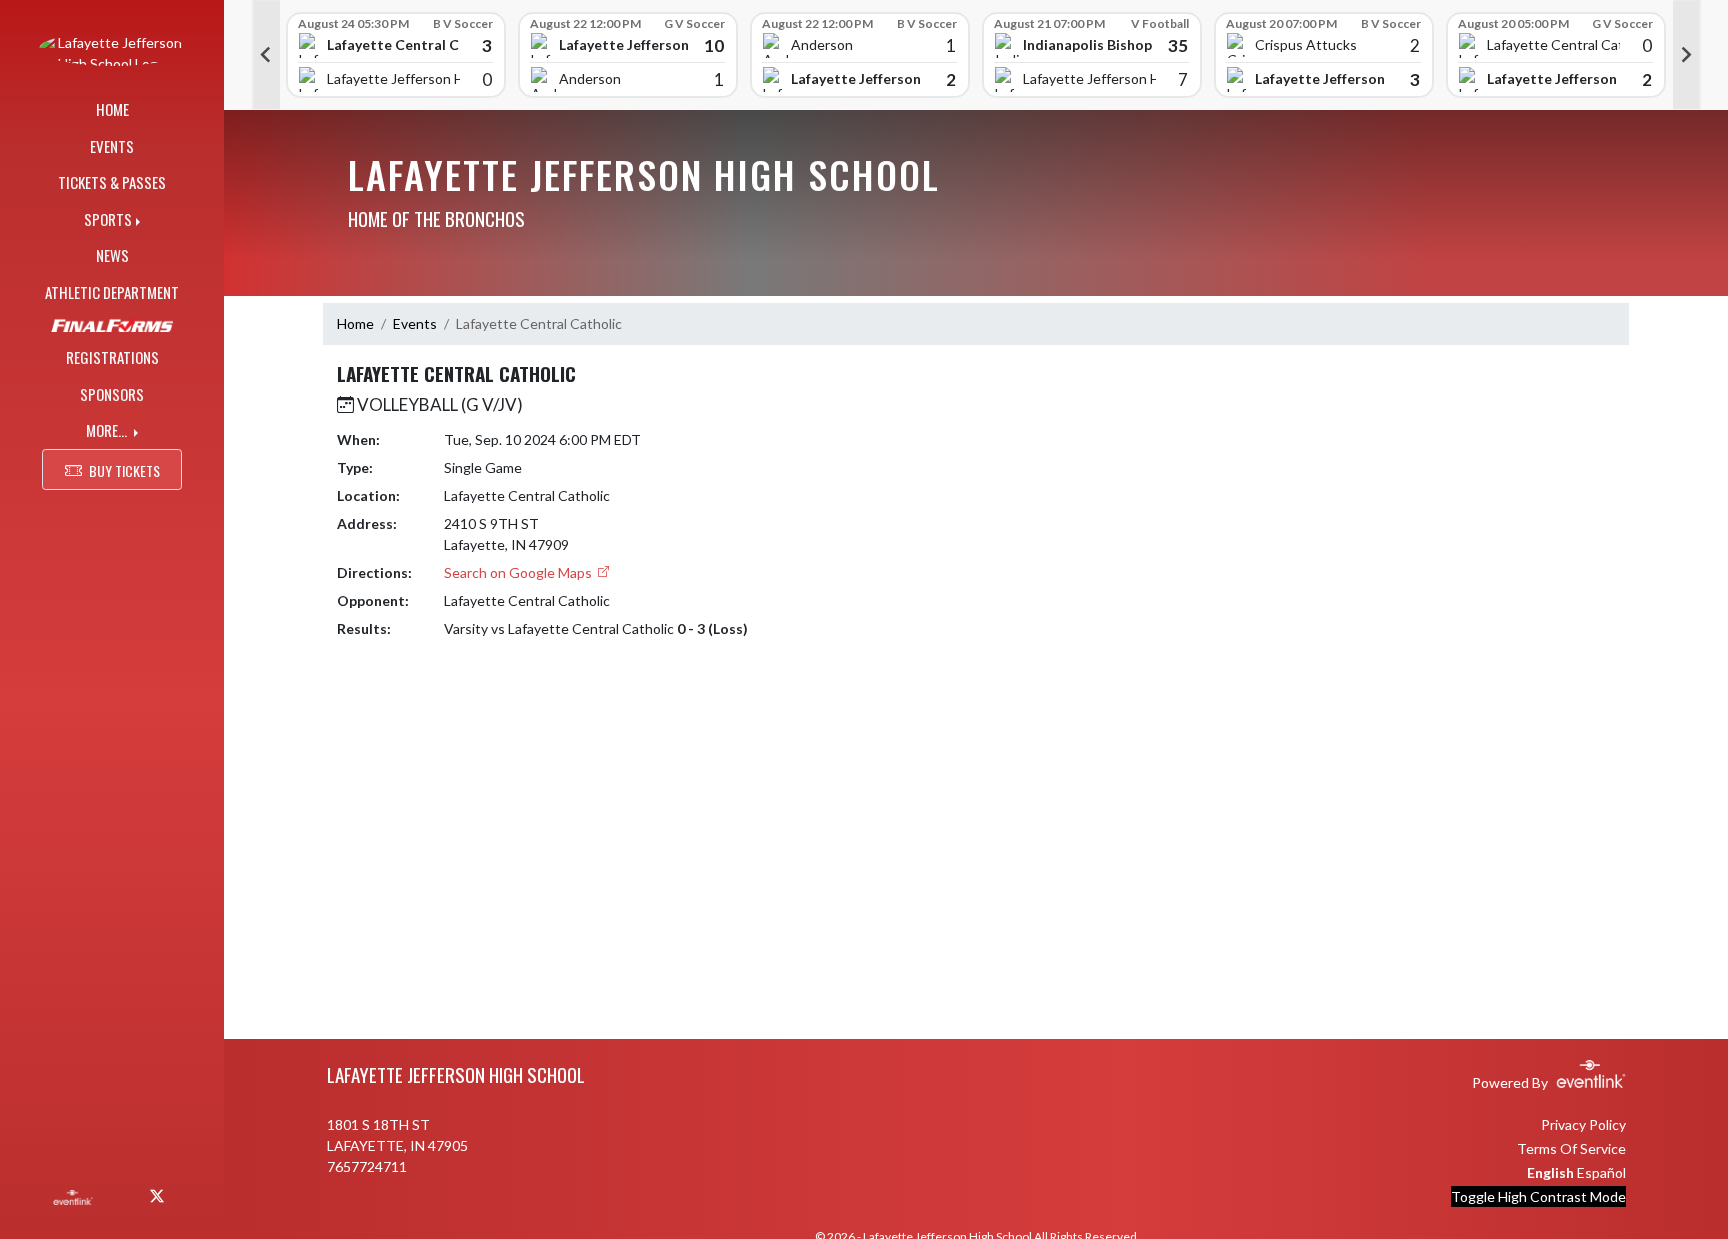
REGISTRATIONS (112, 357)
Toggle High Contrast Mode (1538, 1196)
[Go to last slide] (266, 55)
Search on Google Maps (519, 572)
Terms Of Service (1571, 1148)
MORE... (108, 430)
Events (415, 323)
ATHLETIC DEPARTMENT (112, 292)
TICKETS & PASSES (112, 182)
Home (355, 323)
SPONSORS (112, 394)
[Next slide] (1687, 55)
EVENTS (112, 146)
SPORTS (108, 219)
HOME (112, 109)
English (1550, 1172)
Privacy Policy (1583, 1124)
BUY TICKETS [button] (124, 470)
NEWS (112, 255)
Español (1601, 1172)
